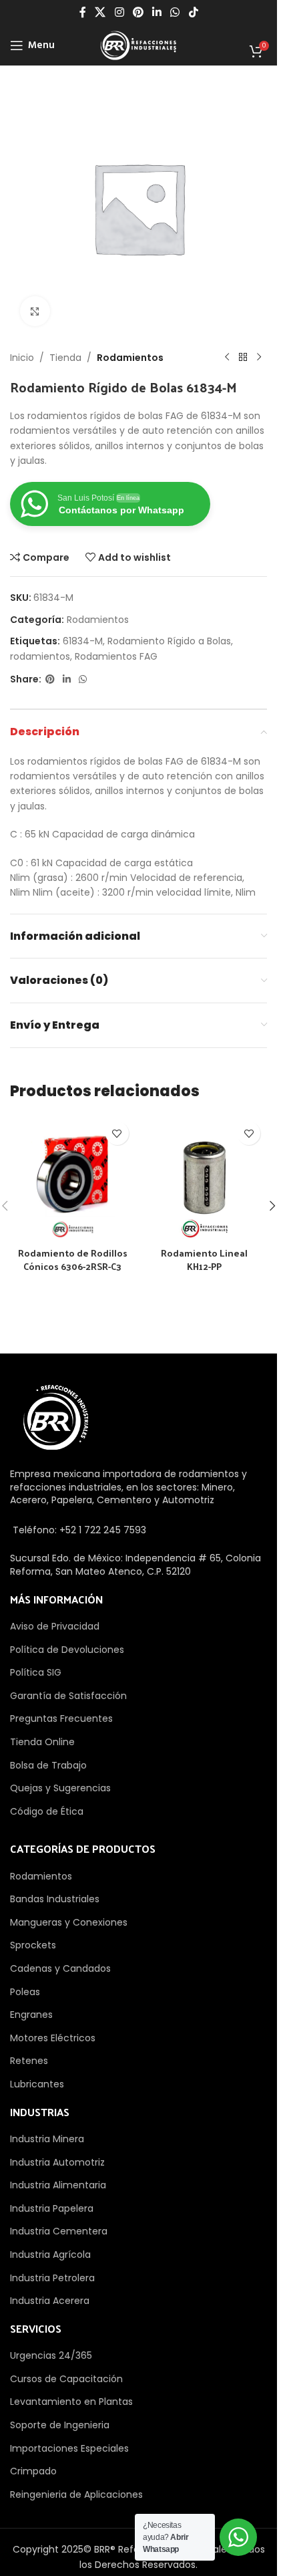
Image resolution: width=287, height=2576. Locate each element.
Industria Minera (47, 2139)
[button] (272, 1206)
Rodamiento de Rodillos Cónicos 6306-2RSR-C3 (73, 1260)
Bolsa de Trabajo (48, 1765)
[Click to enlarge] (35, 311)
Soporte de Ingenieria (60, 2425)
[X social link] (100, 12)
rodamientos (40, 656)
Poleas (25, 1992)
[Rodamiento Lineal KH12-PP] (205, 1178)
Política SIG (36, 1672)
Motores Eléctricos (53, 2038)
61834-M (83, 641)
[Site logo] (138, 45)
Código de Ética (47, 1811)
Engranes (31, 2015)
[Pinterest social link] (138, 12)
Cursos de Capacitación (66, 2379)
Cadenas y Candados (60, 1968)
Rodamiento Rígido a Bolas (169, 641)
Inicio (22, 358)
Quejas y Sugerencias (60, 1788)
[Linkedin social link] (157, 12)
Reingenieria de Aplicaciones (76, 2494)
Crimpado (33, 2471)
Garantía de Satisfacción (68, 1696)
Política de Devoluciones (67, 1650)
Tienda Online (42, 1742)
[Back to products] (243, 358)
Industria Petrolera (52, 2278)
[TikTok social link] (193, 12)
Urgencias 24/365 (51, 2355)
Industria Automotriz (57, 2162)
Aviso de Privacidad (55, 1626)
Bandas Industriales (55, 1899)
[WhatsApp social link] (175, 12)
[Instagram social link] (119, 12)
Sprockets (33, 1945)
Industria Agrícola (50, 2255)
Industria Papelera (52, 2208)
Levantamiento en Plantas (71, 2402)
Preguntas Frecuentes (61, 1718)
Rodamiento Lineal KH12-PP (204, 1260)
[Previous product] (227, 358)
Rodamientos (130, 358)
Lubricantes (37, 2084)
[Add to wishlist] (117, 1133)
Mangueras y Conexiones (69, 1922)
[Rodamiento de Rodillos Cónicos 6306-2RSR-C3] (73, 1178)
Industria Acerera (50, 2301)
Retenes (29, 2061)
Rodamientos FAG (116, 656)
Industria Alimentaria (58, 2185)
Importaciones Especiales (69, 2448)
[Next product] (259, 358)
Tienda (65, 358)
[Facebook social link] (83, 12)
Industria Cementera (59, 2231)
